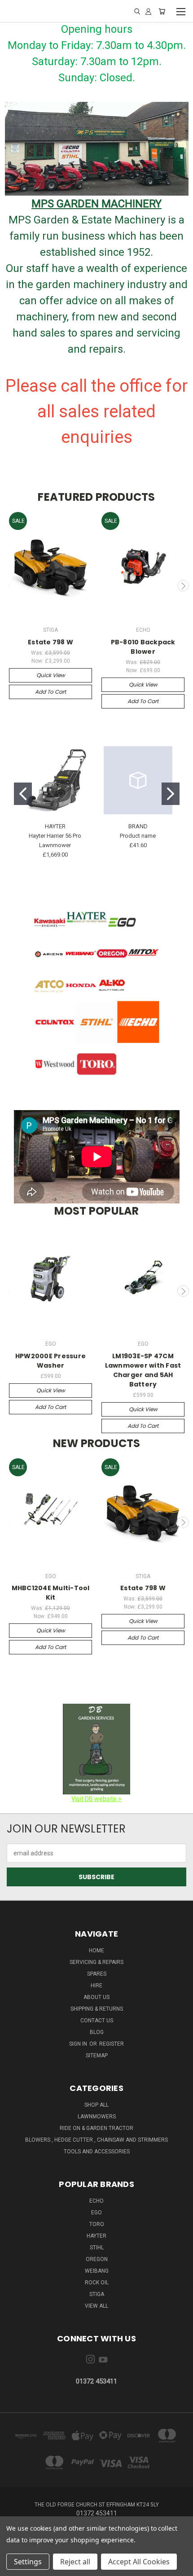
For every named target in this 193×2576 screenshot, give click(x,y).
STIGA (97, 2294)
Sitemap (97, 2056)
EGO (96, 2213)
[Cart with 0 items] (162, 11)
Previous (10, 586)
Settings (28, 2562)
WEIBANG (97, 2271)
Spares (97, 1974)
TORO (97, 2224)
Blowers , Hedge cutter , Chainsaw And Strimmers (96, 2140)
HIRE (96, 1986)
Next (183, 586)
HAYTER (96, 2236)
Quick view (51, 675)
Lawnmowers (97, 2117)
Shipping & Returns (97, 2009)
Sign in (79, 2044)
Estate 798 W (50, 642)
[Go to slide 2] (171, 794)
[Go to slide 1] (23, 794)
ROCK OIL (97, 2283)
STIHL (97, 2248)
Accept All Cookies (139, 2562)
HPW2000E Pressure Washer (50, 1361)
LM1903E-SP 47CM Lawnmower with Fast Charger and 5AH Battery (143, 1370)
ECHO (96, 2201)
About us (96, 1997)
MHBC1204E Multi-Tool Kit (51, 1593)
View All (96, 2306)
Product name (138, 836)
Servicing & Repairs (96, 1962)
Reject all (75, 2562)
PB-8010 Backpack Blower (143, 647)
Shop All (96, 2105)
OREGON (97, 2259)
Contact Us (97, 2021)
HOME (96, 1951)
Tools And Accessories (97, 2152)
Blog (97, 2032)
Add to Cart (50, 692)
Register (112, 2044)
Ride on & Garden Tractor (96, 2128)
